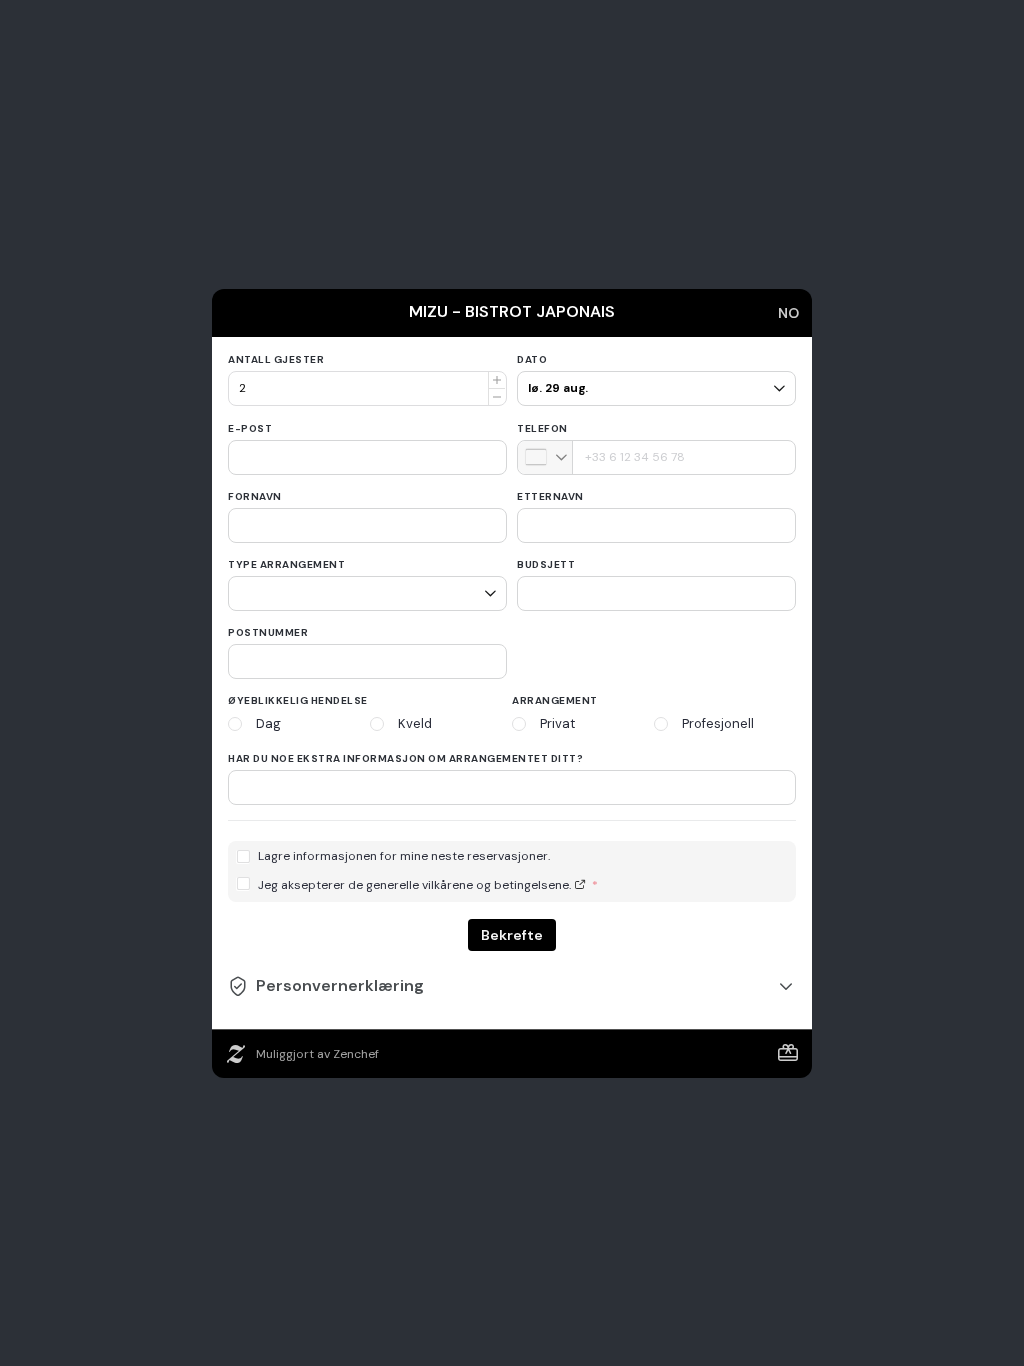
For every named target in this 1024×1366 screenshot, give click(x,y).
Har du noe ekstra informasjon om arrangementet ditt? (405, 758)
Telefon (542, 428)
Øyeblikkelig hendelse (298, 700)
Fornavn (255, 496)
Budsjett (546, 564)
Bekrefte (512, 935)
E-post (250, 428)
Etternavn (550, 496)
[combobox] (545, 457)
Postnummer (268, 632)
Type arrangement (286, 564)
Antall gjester (276, 359)
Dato (532, 359)
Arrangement (555, 700)
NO (788, 313)
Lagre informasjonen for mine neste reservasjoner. (404, 856)
